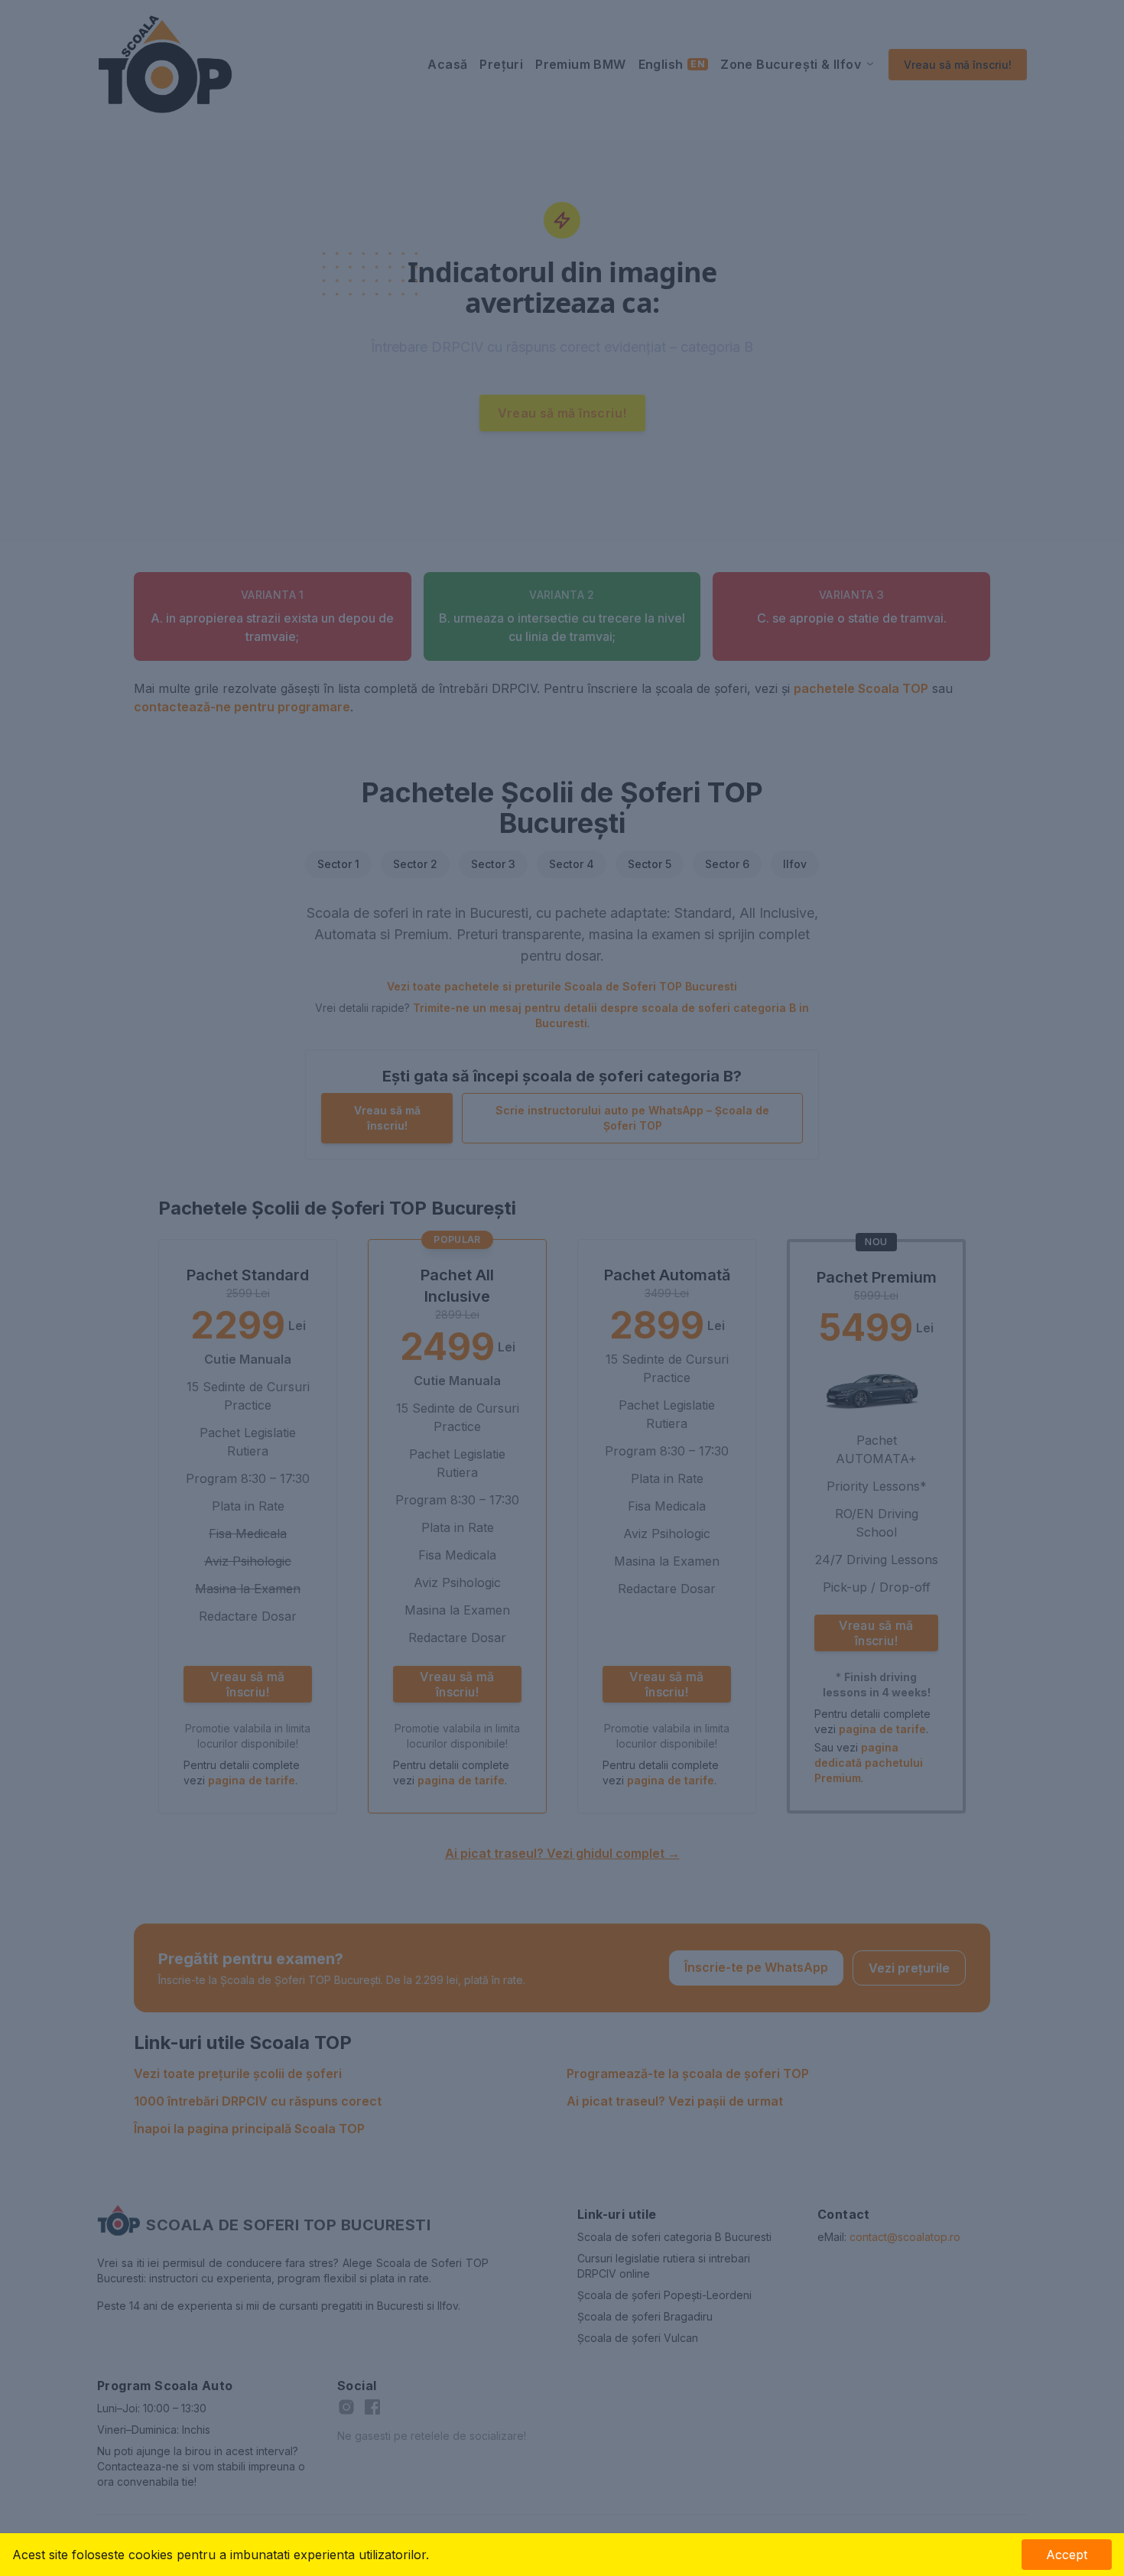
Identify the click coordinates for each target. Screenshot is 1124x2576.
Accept (1067, 2555)
